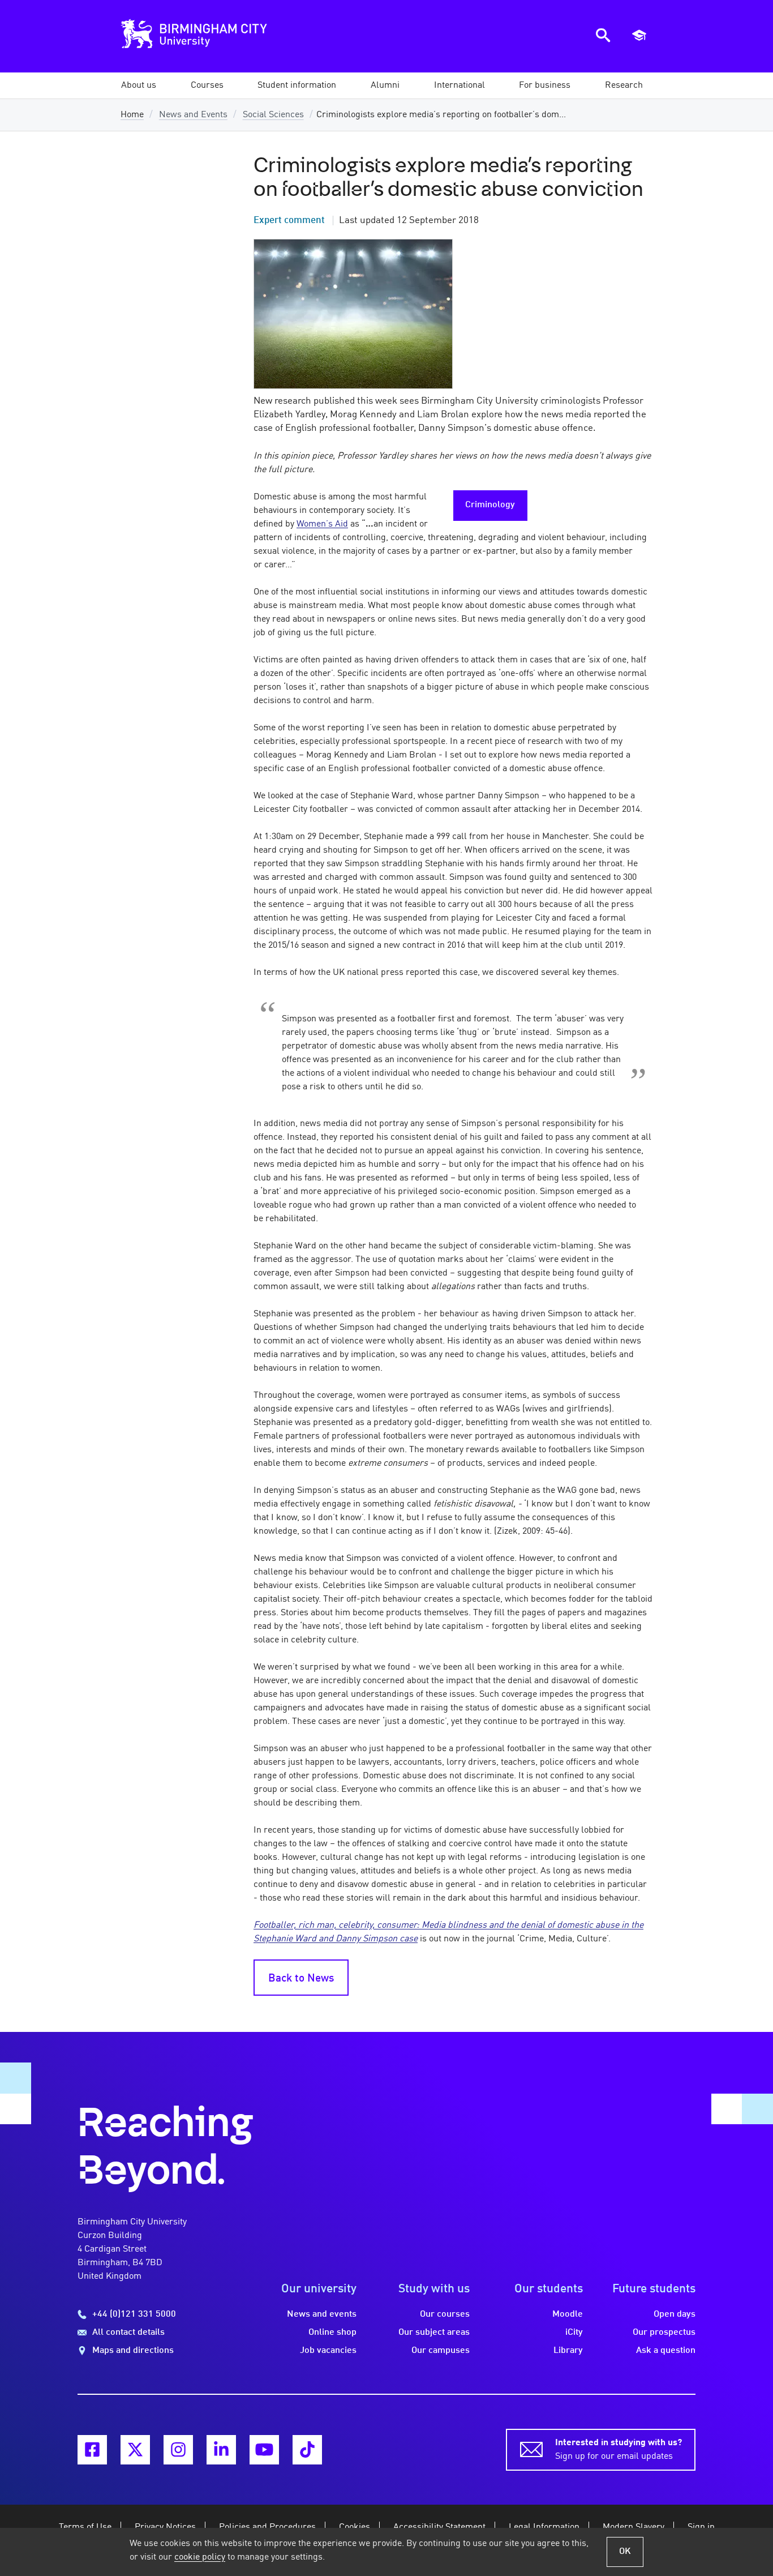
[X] (135, 2450)
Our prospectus (664, 2333)
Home (132, 115)
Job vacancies (328, 2351)
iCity (574, 2333)
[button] (139, 85)
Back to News (301, 1979)
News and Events (193, 115)
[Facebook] (92, 2450)
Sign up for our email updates (619, 2450)
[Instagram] (178, 2450)
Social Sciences (273, 115)
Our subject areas (434, 2333)
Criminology (490, 505)
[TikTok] (307, 2450)
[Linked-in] (221, 2450)
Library (568, 2351)
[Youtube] (264, 2450)
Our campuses (441, 2351)
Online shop (332, 2333)
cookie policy (200, 2557)
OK (625, 2552)
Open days (675, 2314)
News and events (322, 2314)
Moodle (568, 2314)
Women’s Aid (322, 524)
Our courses (445, 2314)
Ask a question (666, 2351)
